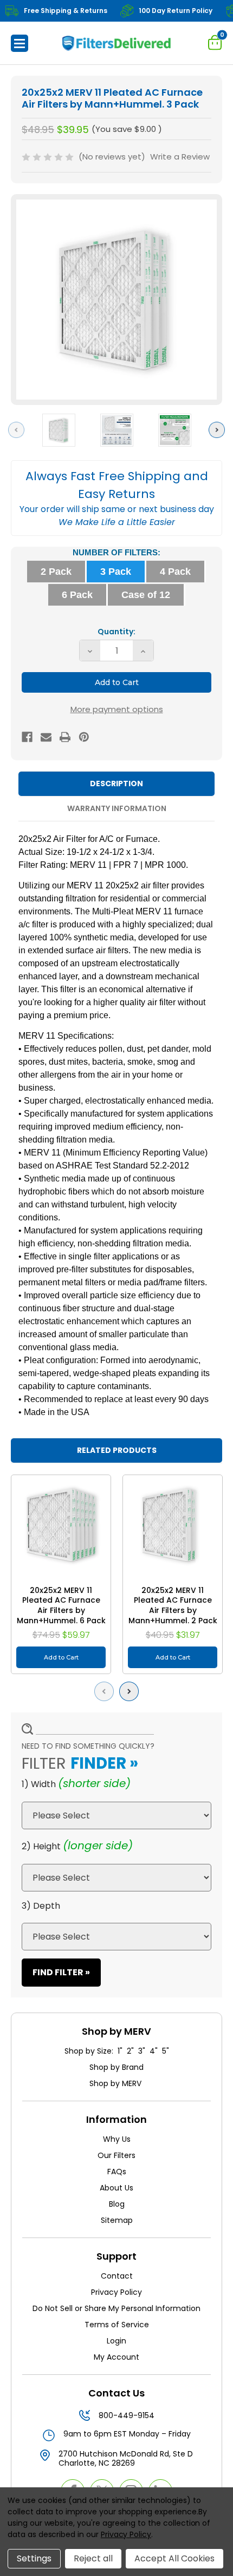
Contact (117, 2276)
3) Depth (41, 1906)
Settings (34, 2558)
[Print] (65, 737)
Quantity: (116, 632)
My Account (116, 2357)
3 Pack (116, 572)
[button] (20, 43)
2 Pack (56, 572)
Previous (19, 430)
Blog (117, 2204)
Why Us (117, 2139)
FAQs (117, 2172)
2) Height (41, 1846)
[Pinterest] (84, 737)
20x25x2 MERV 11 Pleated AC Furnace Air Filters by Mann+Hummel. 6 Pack (61, 1605)
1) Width (39, 1784)
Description (116, 784)
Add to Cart (61, 1657)
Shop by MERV (116, 2083)
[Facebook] (27, 737)
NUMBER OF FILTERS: (116, 552)
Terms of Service (117, 2325)
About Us (116, 2188)
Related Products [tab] (117, 1450)
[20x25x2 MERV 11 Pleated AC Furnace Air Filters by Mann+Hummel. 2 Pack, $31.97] (173, 1525)
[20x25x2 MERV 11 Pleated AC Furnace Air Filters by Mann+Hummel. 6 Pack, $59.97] (61, 1525)
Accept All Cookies (174, 2558)
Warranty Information (117, 808)
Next (219, 430)
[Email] (46, 737)
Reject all (93, 2558)
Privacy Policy (116, 2292)
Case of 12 (146, 595)
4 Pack (175, 572)
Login (116, 2341)
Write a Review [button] (180, 157)
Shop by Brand (116, 2067)
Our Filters (116, 2155)
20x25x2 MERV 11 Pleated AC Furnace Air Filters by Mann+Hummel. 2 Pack (173, 1605)
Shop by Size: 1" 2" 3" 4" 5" (117, 2051)
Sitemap (117, 2220)
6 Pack (77, 595)
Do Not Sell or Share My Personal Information (116, 2308)
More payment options (117, 709)
